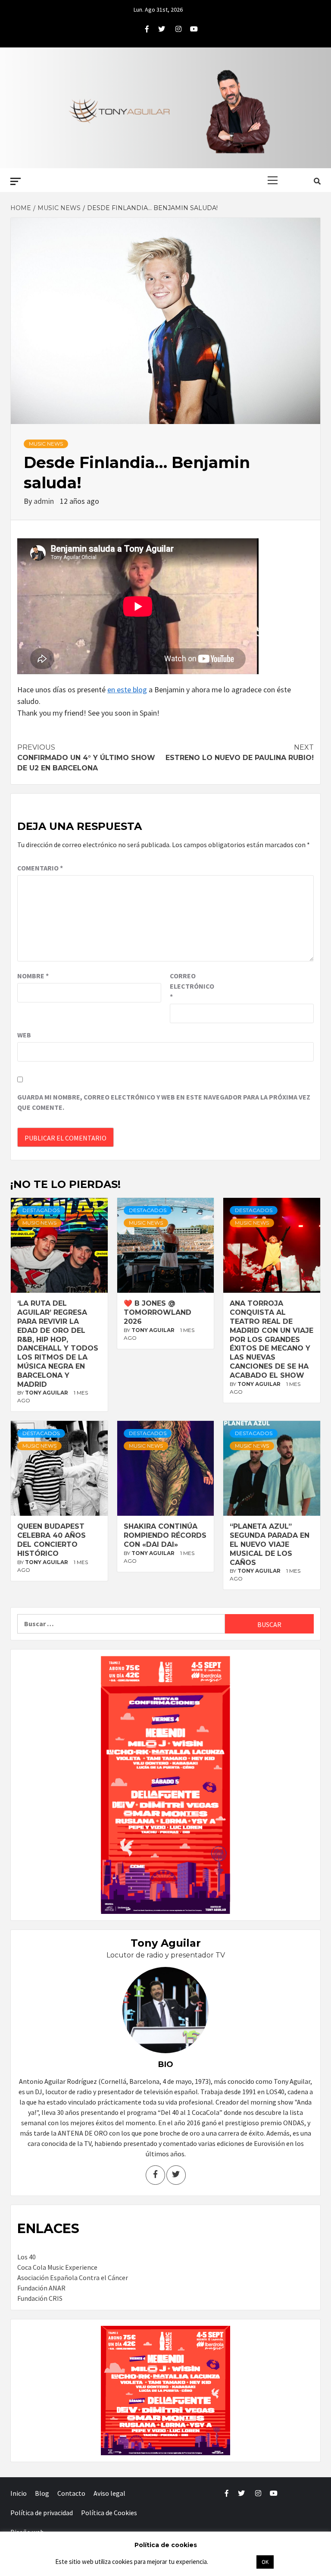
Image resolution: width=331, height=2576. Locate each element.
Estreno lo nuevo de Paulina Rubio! (240, 752)
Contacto (71, 2493)
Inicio (19, 2493)
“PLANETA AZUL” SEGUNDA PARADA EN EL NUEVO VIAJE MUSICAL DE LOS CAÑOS (270, 1544)
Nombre (33, 976)
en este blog (127, 690)
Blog (42, 2493)
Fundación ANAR (41, 2288)
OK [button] (265, 2562)
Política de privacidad (42, 2513)
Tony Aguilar (47, 1393)
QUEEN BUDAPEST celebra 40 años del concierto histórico (52, 1540)
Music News (46, 444)
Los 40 (27, 2257)
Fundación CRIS (40, 2298)
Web (24, 1035)
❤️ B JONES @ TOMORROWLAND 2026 (158, 1312)
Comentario (40, 868)
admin (45, 501)
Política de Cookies (109, 2513)
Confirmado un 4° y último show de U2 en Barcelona (86, 758)
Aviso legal (109, 2493)
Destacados (41, 1210)
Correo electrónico (191, 986)
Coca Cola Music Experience (57, 2267)
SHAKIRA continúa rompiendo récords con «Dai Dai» (165, 1535)
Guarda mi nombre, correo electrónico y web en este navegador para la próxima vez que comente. (164, 1102)
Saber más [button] (232, 2562)
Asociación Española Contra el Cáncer (73, 2278)
